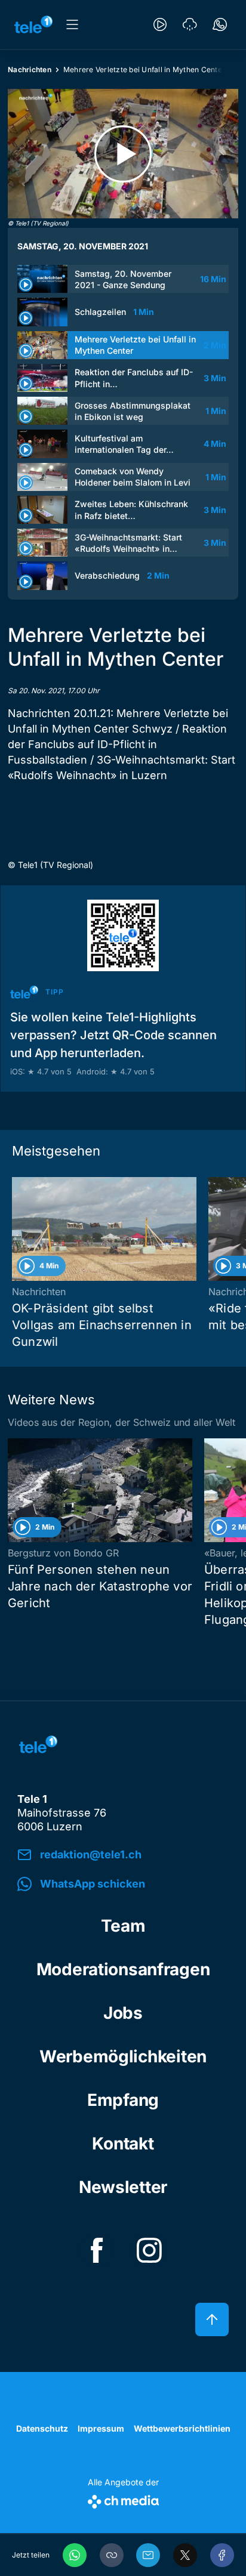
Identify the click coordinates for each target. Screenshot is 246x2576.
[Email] (148, 2555)
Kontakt (123, 2143)
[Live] (160, 24)
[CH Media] (123, 2499)
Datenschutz (42, 2428)
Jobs (123, 2013)
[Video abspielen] (123, 154)
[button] (112, 2555)
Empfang (123, 2100)
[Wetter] (190, 24)
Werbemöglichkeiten (123, 2056)
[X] (185, 2555)
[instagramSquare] (149, 2250)
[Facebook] (222, 2555)
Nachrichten (30, 70)
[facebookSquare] (97, 2250)
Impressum (101, 2428)
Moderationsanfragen (123, 1969)
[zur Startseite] (33, 24)
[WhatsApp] (75, 2555)
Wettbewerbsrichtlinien (182, 2428)
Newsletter (123, 2187)
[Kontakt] (220, 24)
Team (123, 1926)
